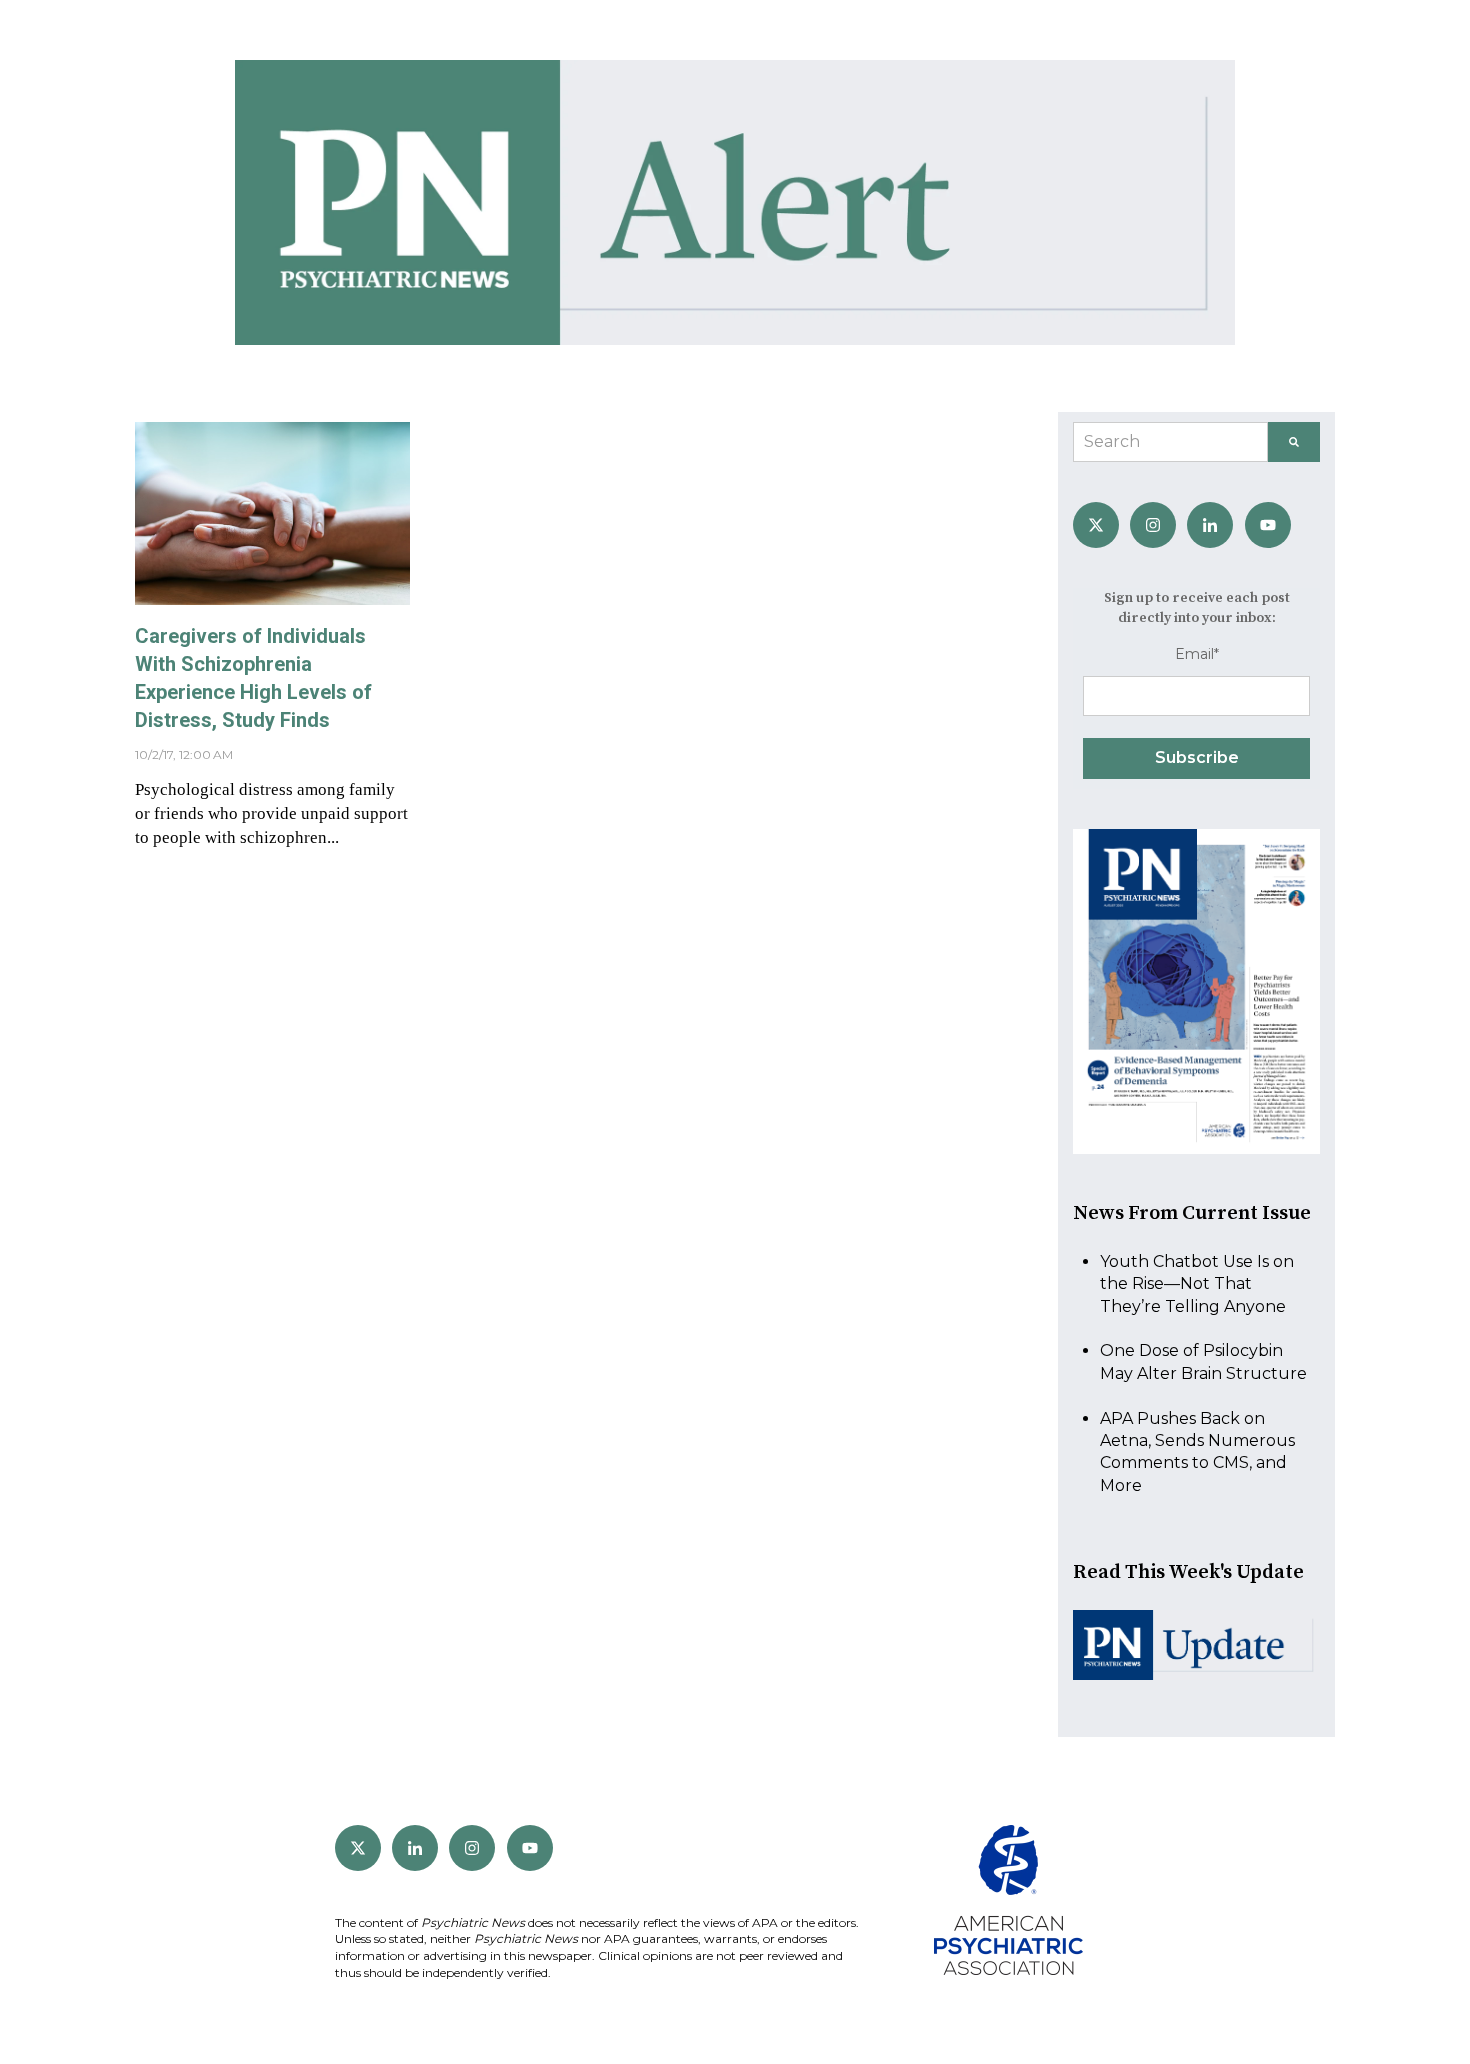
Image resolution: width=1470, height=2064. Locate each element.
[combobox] (1170, 442)
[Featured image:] (272, 599)
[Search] (1294, 442)
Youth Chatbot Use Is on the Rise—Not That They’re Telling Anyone (1197, 1284)
